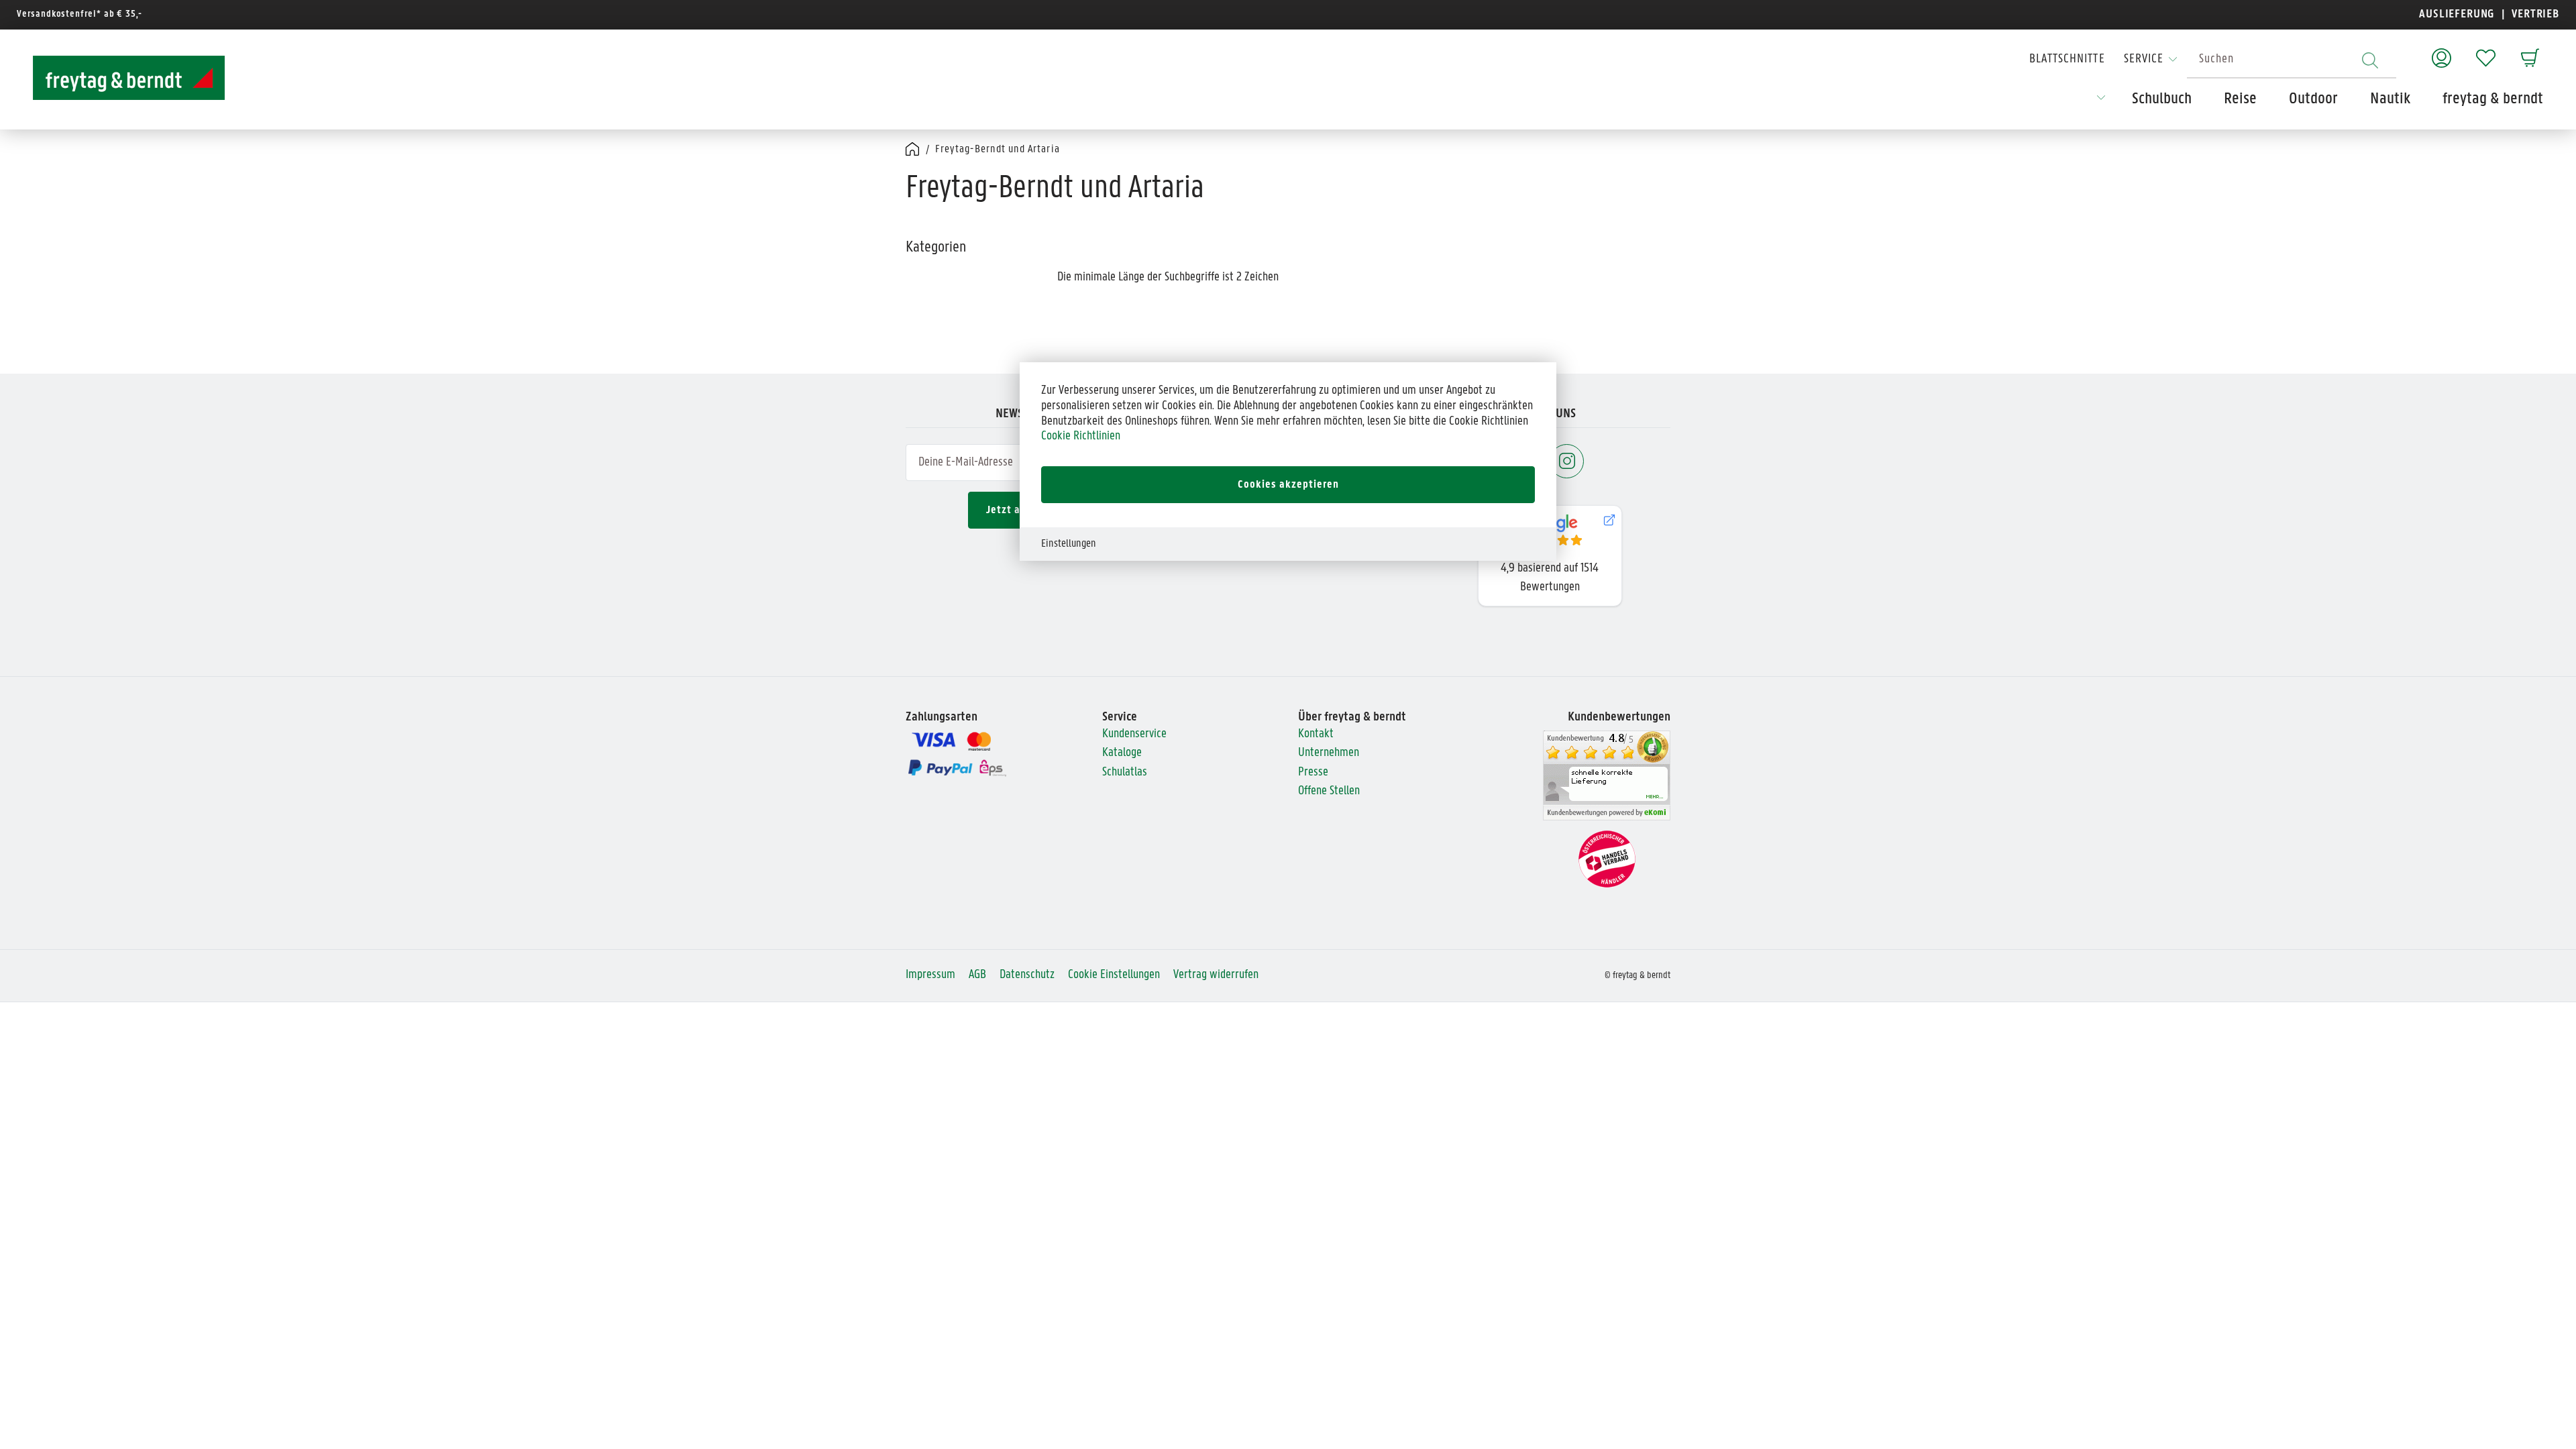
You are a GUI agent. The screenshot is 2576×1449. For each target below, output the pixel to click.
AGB (977, 975)
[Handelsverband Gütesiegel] (1607, 859)
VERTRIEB (2534, 14)
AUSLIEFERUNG (2457, 14)
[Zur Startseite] (117, 78)
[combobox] (2292, 60)
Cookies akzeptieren (1288, 485)
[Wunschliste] (2486, 51)
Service (2144, 59)
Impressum (930, 975)
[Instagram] (1567, 461)
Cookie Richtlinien (1081, 436)
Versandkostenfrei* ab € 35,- (79, 14)
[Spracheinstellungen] (2101, 102)
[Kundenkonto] (2441, 51)
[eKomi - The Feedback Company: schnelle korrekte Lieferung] (1607, 776)
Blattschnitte (2067, 59)
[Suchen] (2370, 60)
